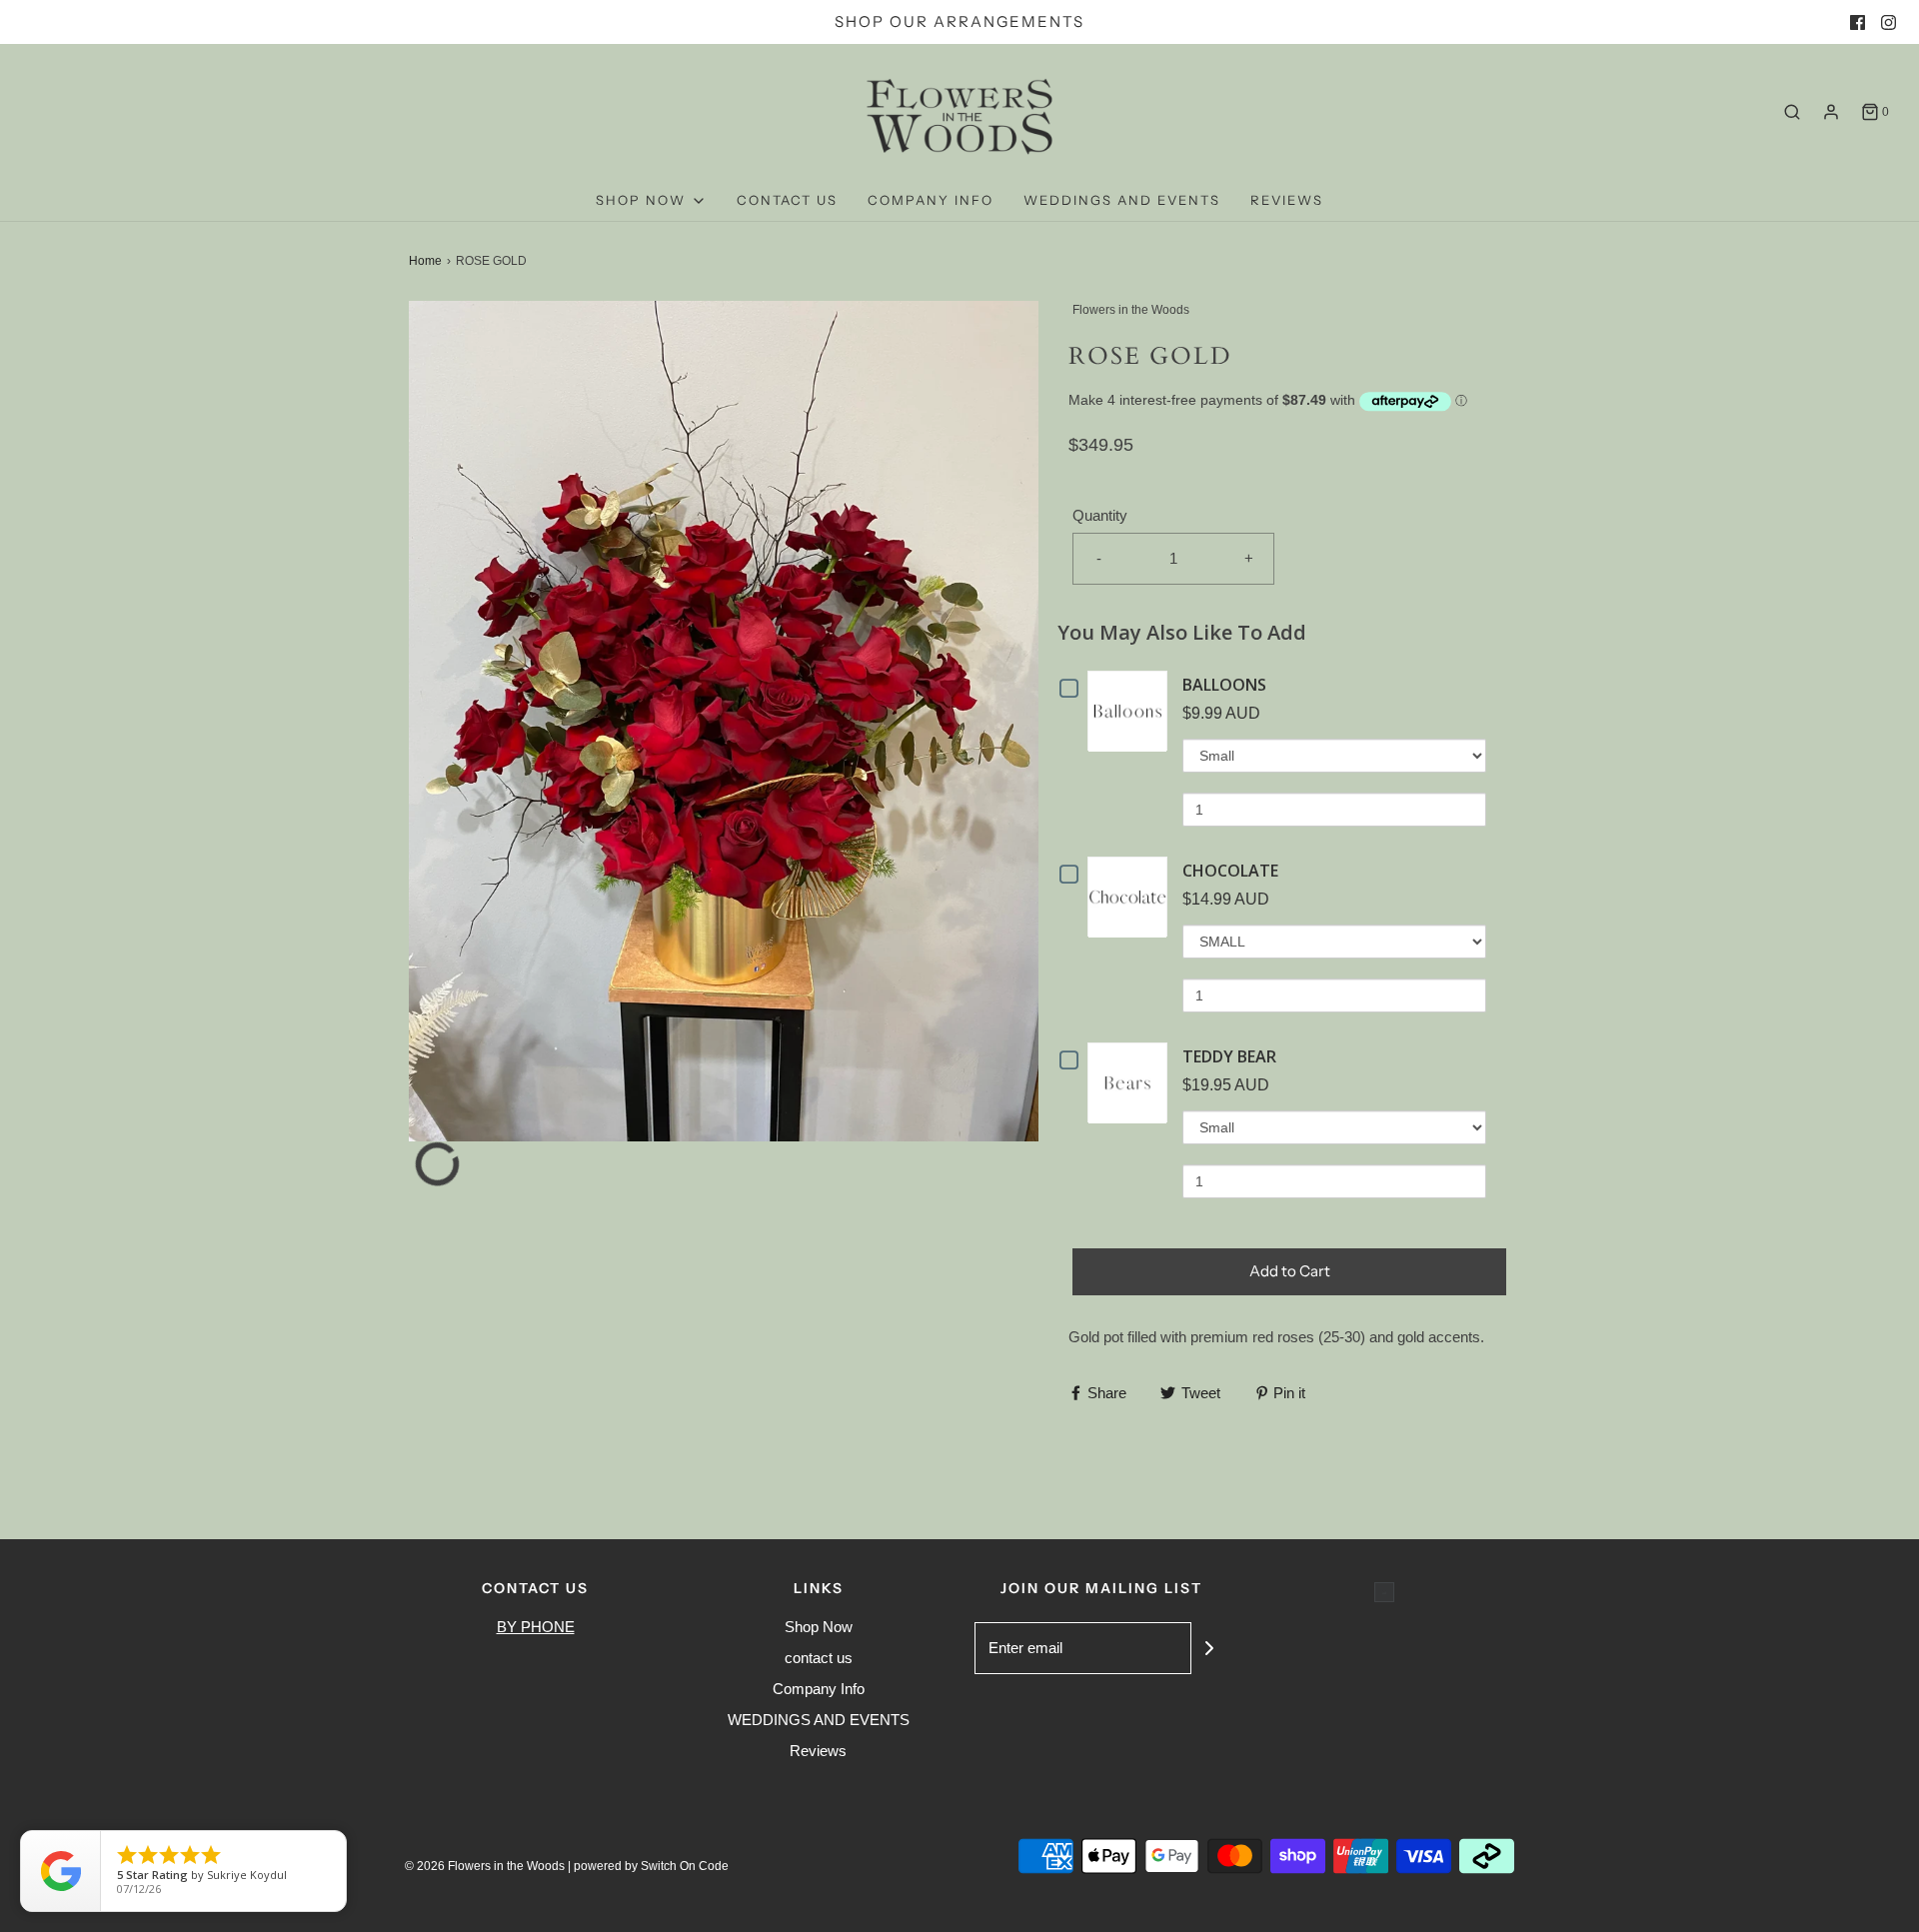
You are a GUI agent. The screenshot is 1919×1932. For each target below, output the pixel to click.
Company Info (931, 200)
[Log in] (1831, 112)
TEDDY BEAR (1229, 1056)
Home (425, 261)
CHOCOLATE (1230, 871)
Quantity (1100, 515)
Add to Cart (1290, 1271)
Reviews (1287, 200)
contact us (787, 200)
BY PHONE (536, 1627)
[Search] (1792, 112)
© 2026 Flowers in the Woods (485, 1866)
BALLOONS (1224, 685)
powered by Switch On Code (651, 1866)
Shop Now (819, 1627)
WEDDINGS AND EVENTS (1122, 200)
